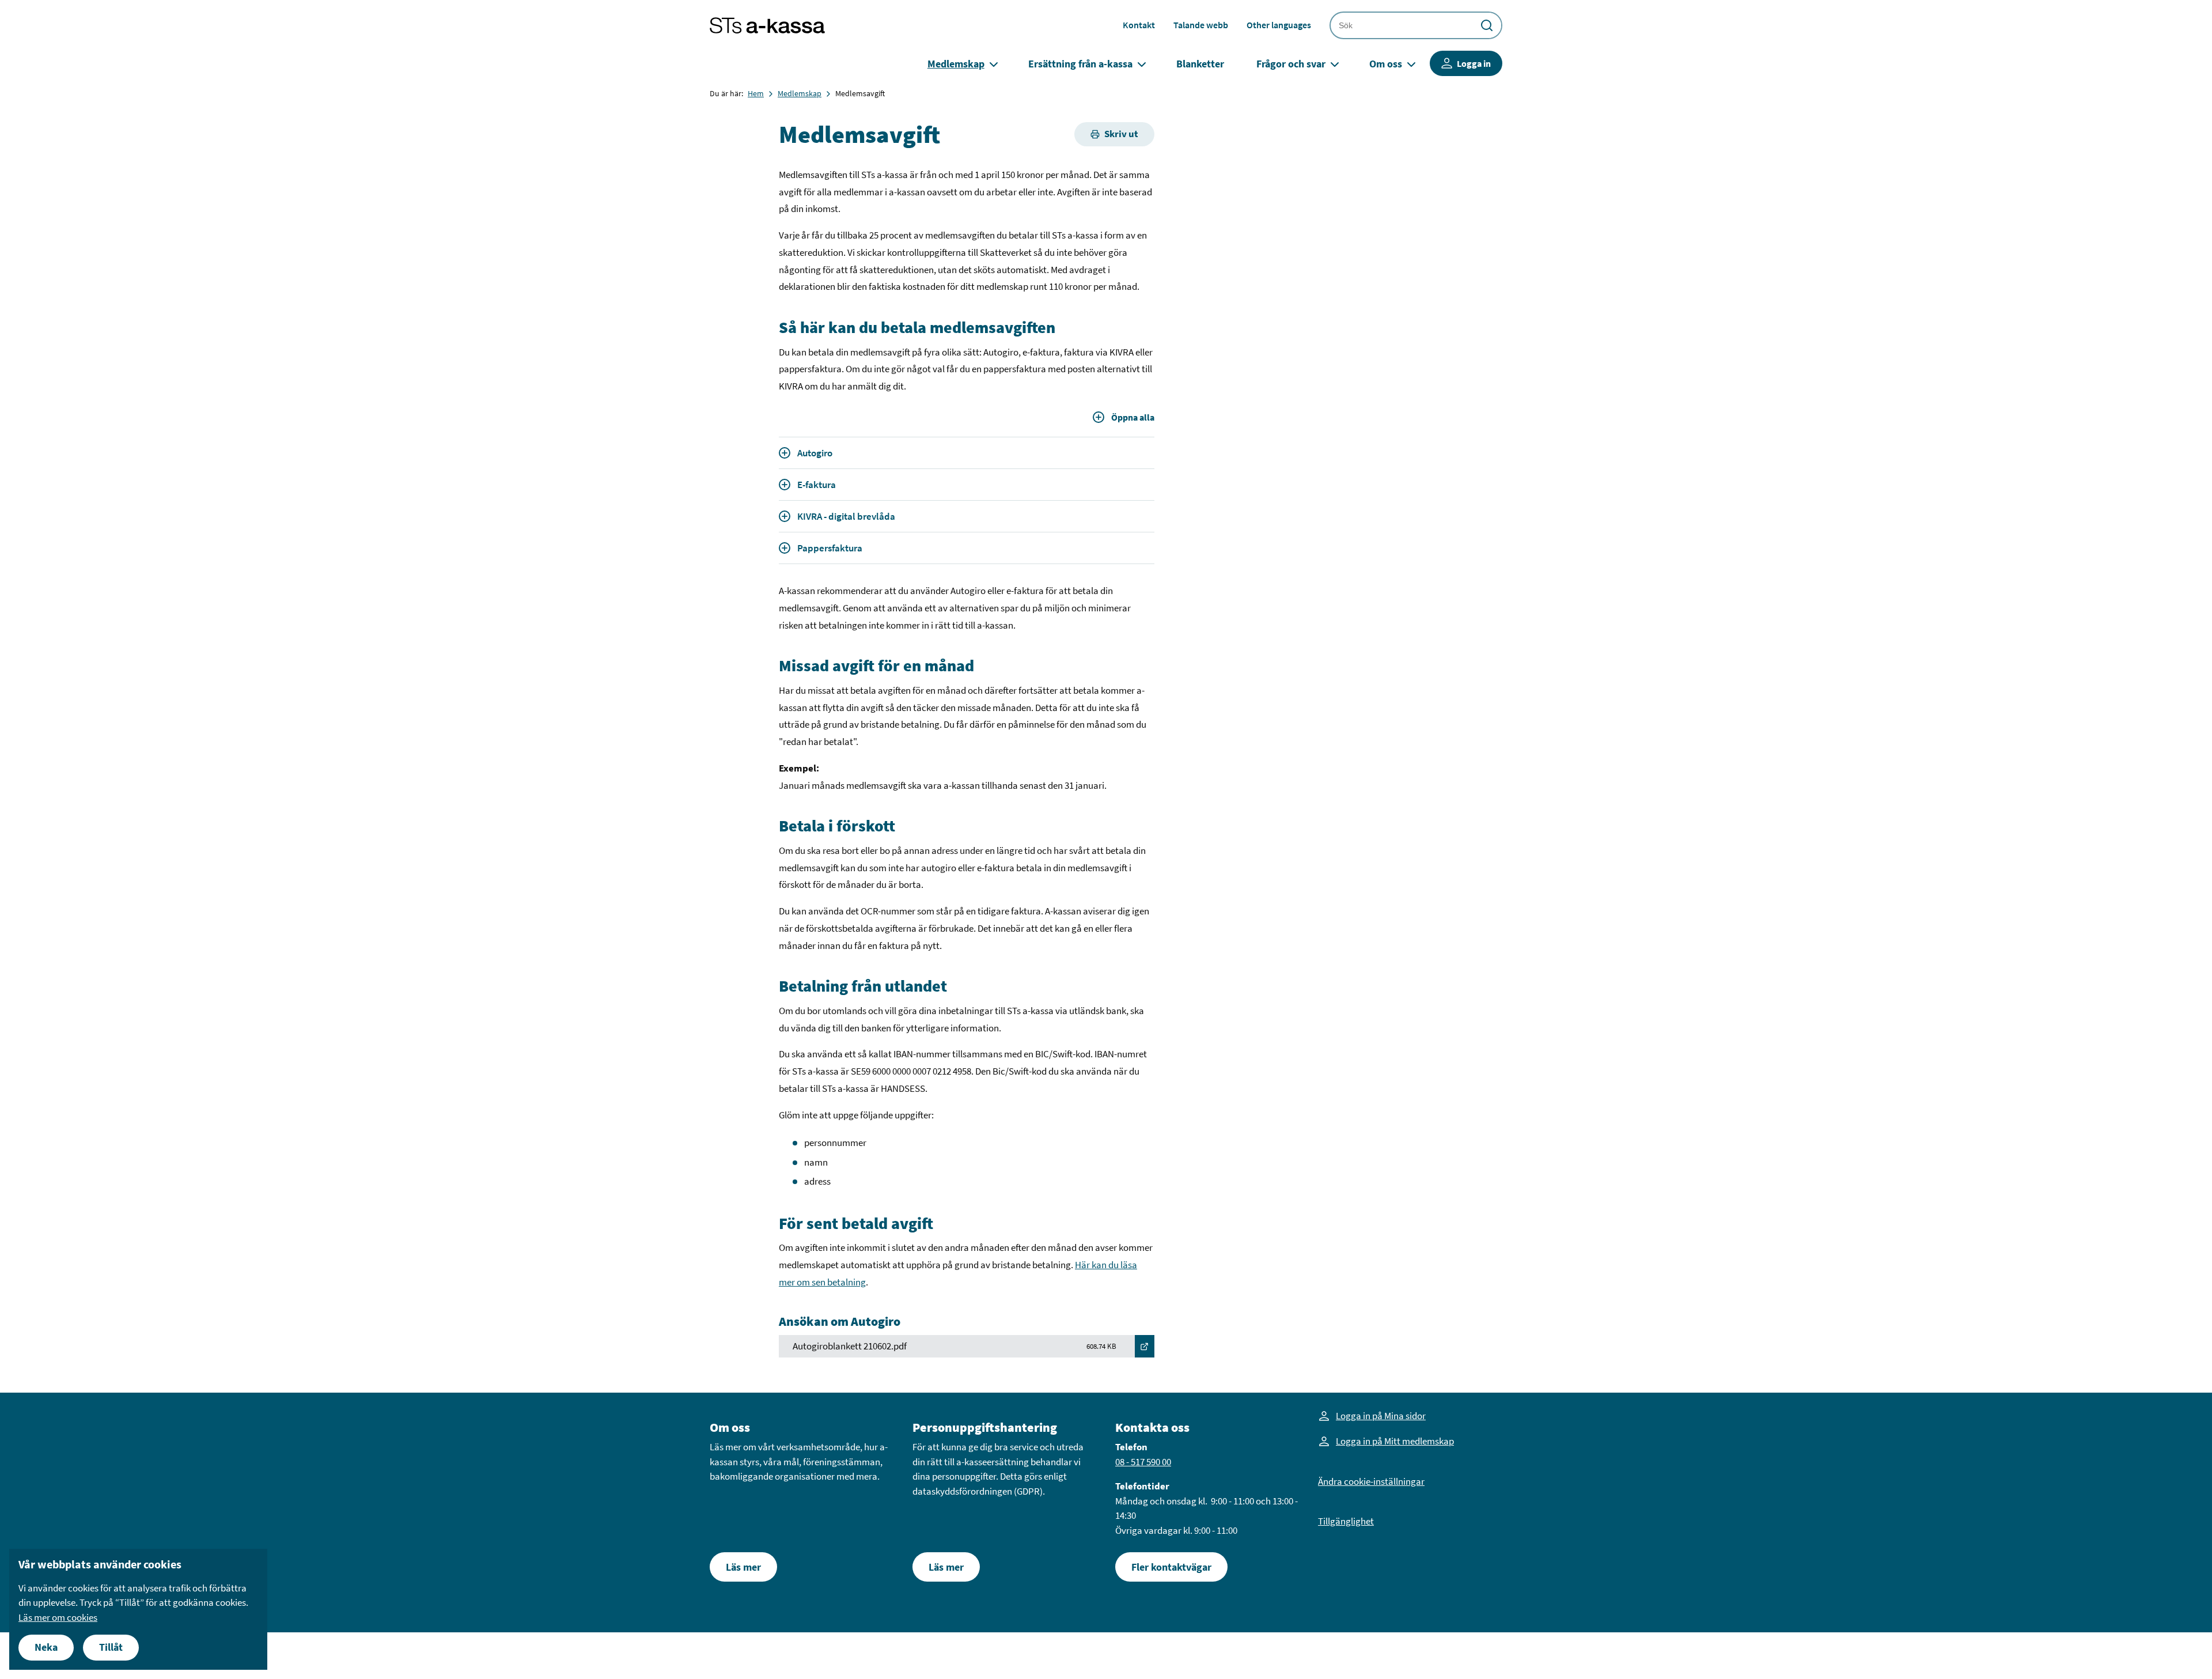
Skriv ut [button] (1121, 134)
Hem (756, 93)
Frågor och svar (1291, 64)
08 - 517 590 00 (1143, 1462)
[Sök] (1487, 25)
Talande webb (1201, 25)
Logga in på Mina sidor (1381, 1416)
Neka (46, 1647)
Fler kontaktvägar (1171, 1567)
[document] (138, 1609)
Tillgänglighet (1346, 1521)
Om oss (1386, 64)
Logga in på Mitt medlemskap (1395, 1441)
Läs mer (743, 1567)
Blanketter (1200, 64)
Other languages (1279, 25)
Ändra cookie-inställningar (1371, 1481)
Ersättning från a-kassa (1080, 64)
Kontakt (1139, 25)
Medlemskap (956, 64)
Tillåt (111, 1647)
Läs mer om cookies (58, 1617)
